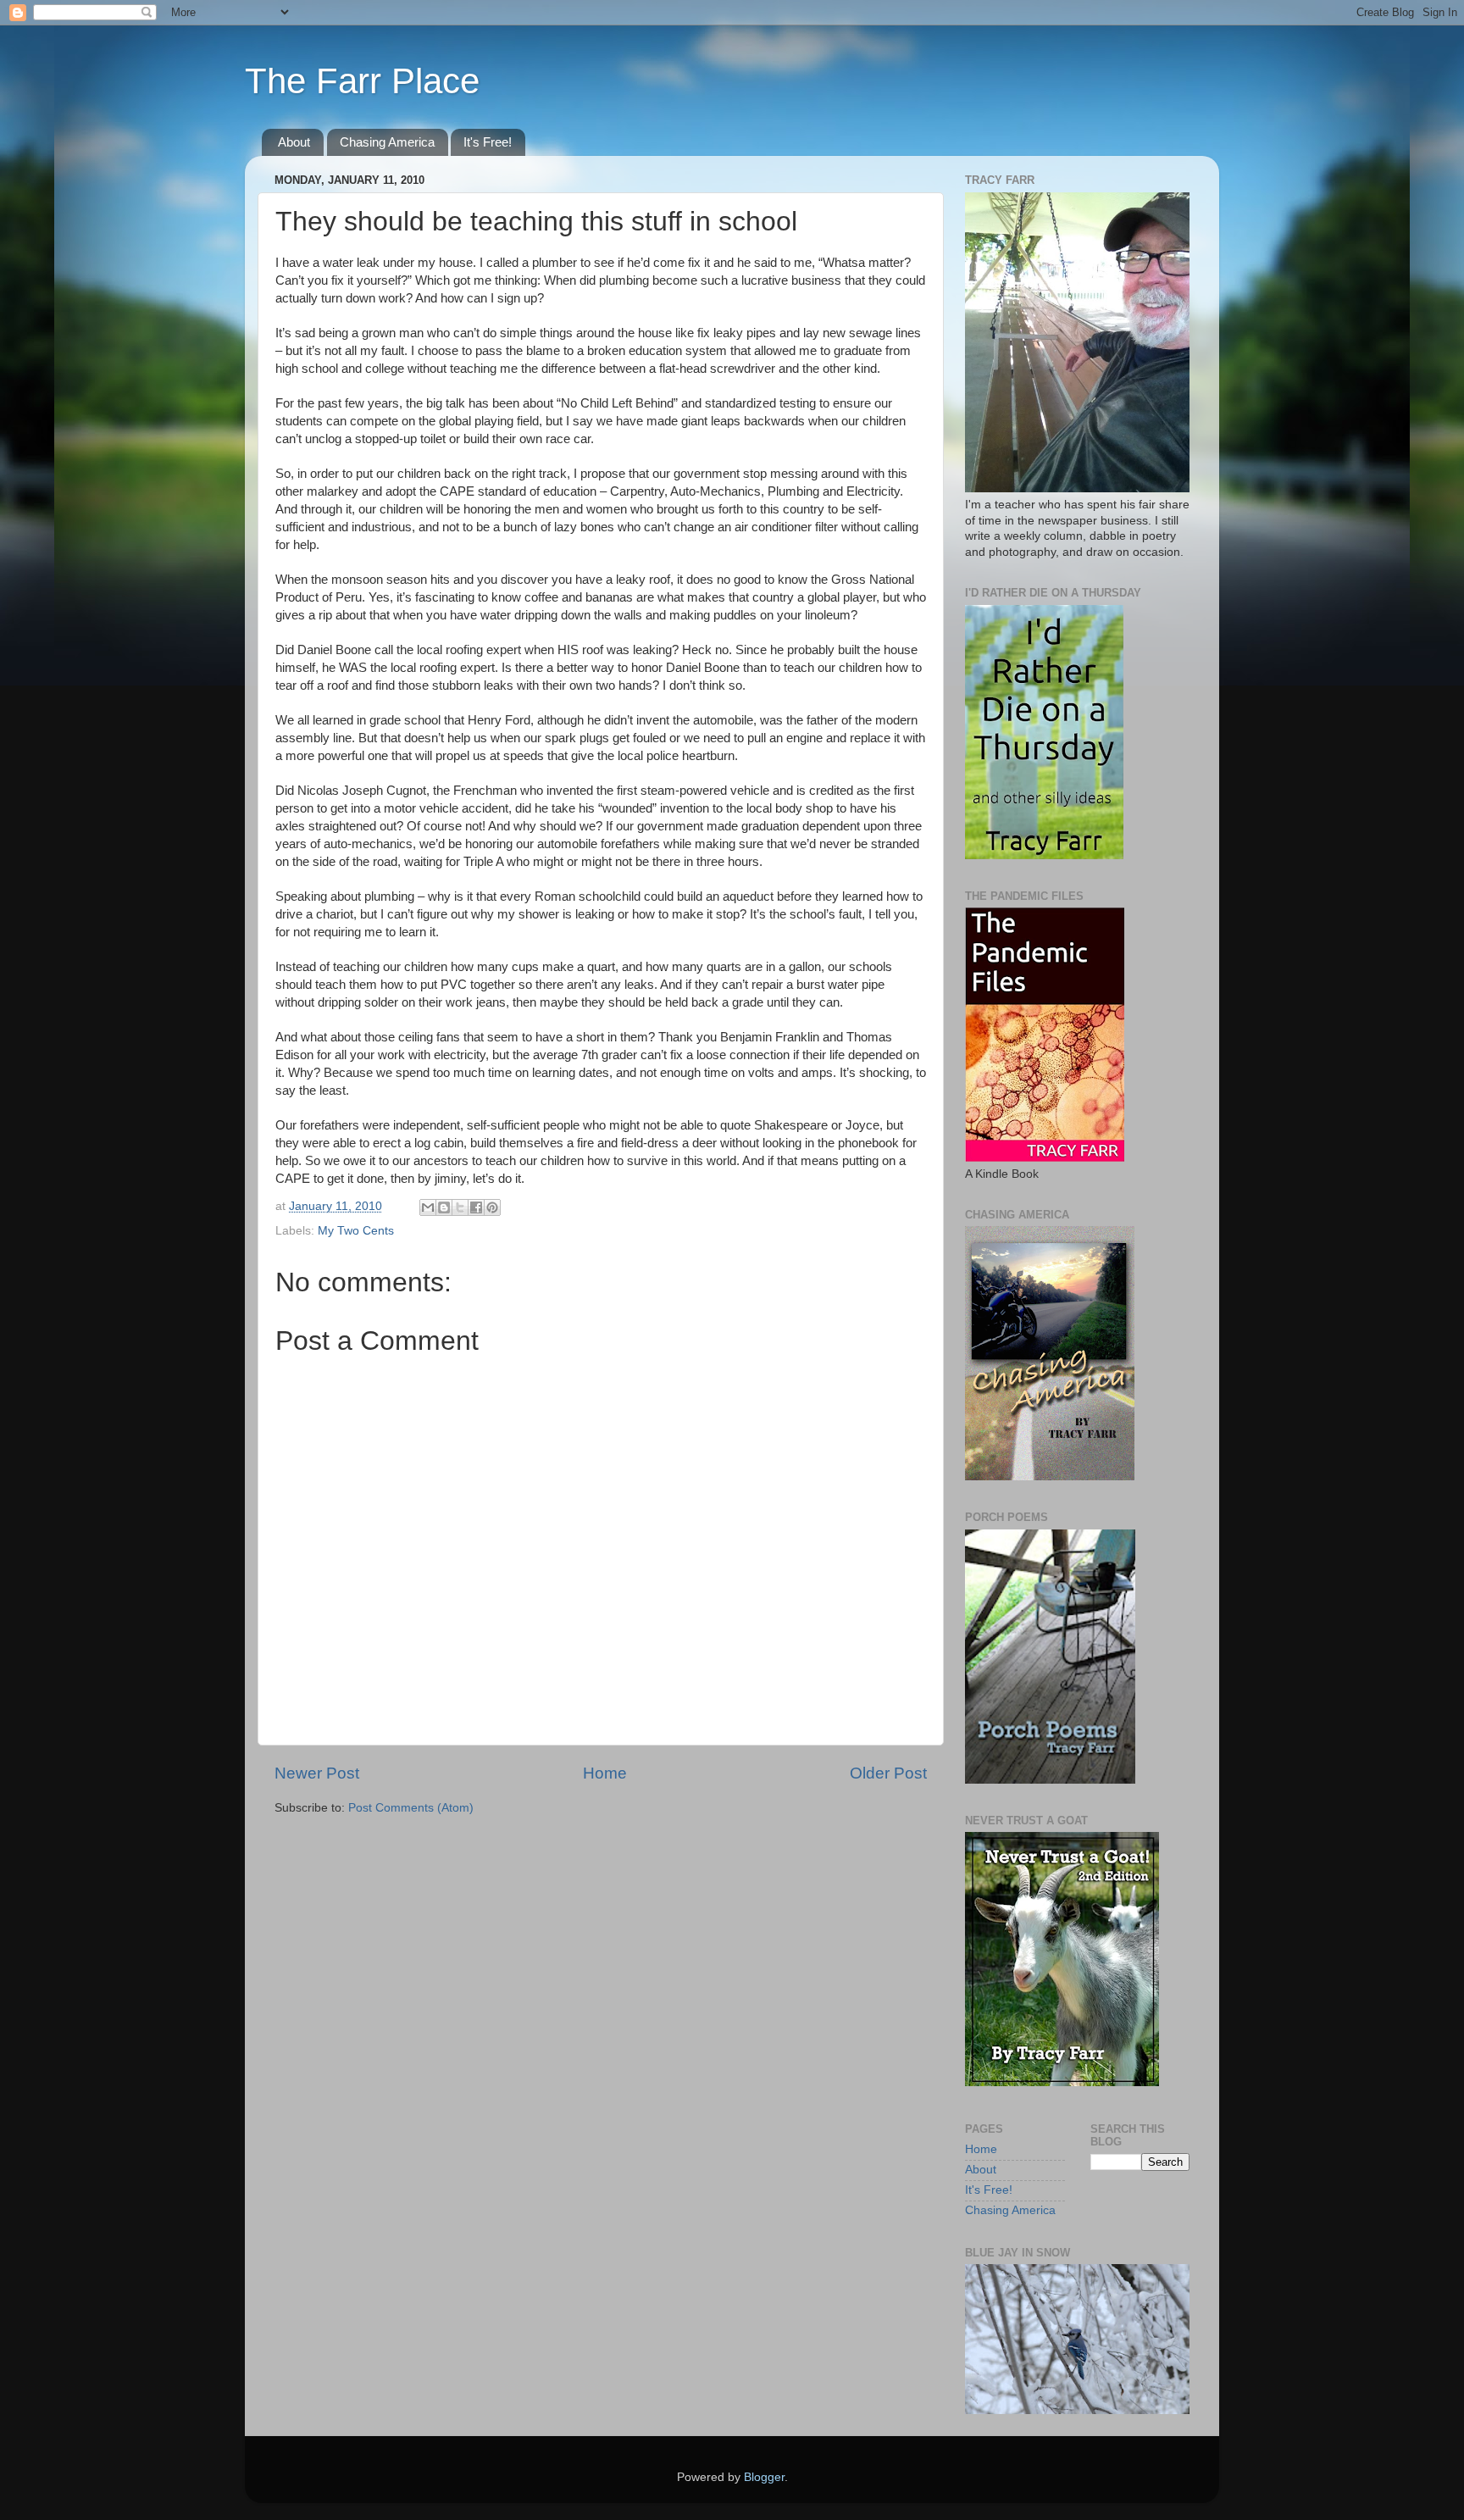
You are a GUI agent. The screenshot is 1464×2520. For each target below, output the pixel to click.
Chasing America (387, 142)
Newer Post (317, 1773)
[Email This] (428, 1207)
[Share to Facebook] (476, 1207)
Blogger (764, 2477)
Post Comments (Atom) (411, 1808)
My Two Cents (356, 1231)
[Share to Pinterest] (492, 1207)
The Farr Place (362, 81)
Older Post (888, 1773)
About (294, 142)
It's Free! (488, 142)
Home (605, 1773)
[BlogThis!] (444, 1207)
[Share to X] (460, 1207)
